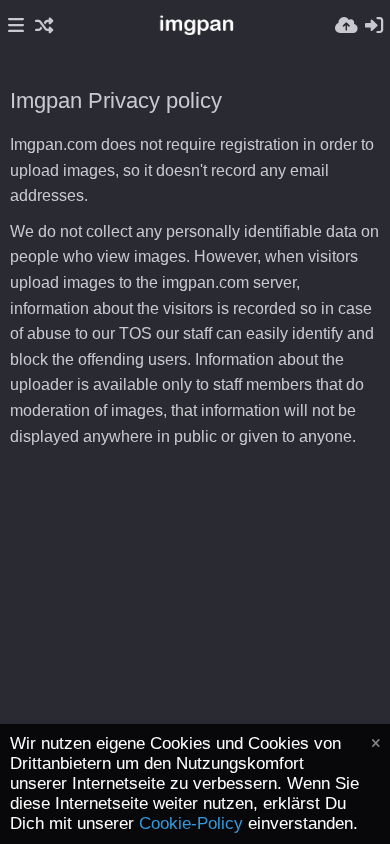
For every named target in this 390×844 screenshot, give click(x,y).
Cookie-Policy (191, 823)
